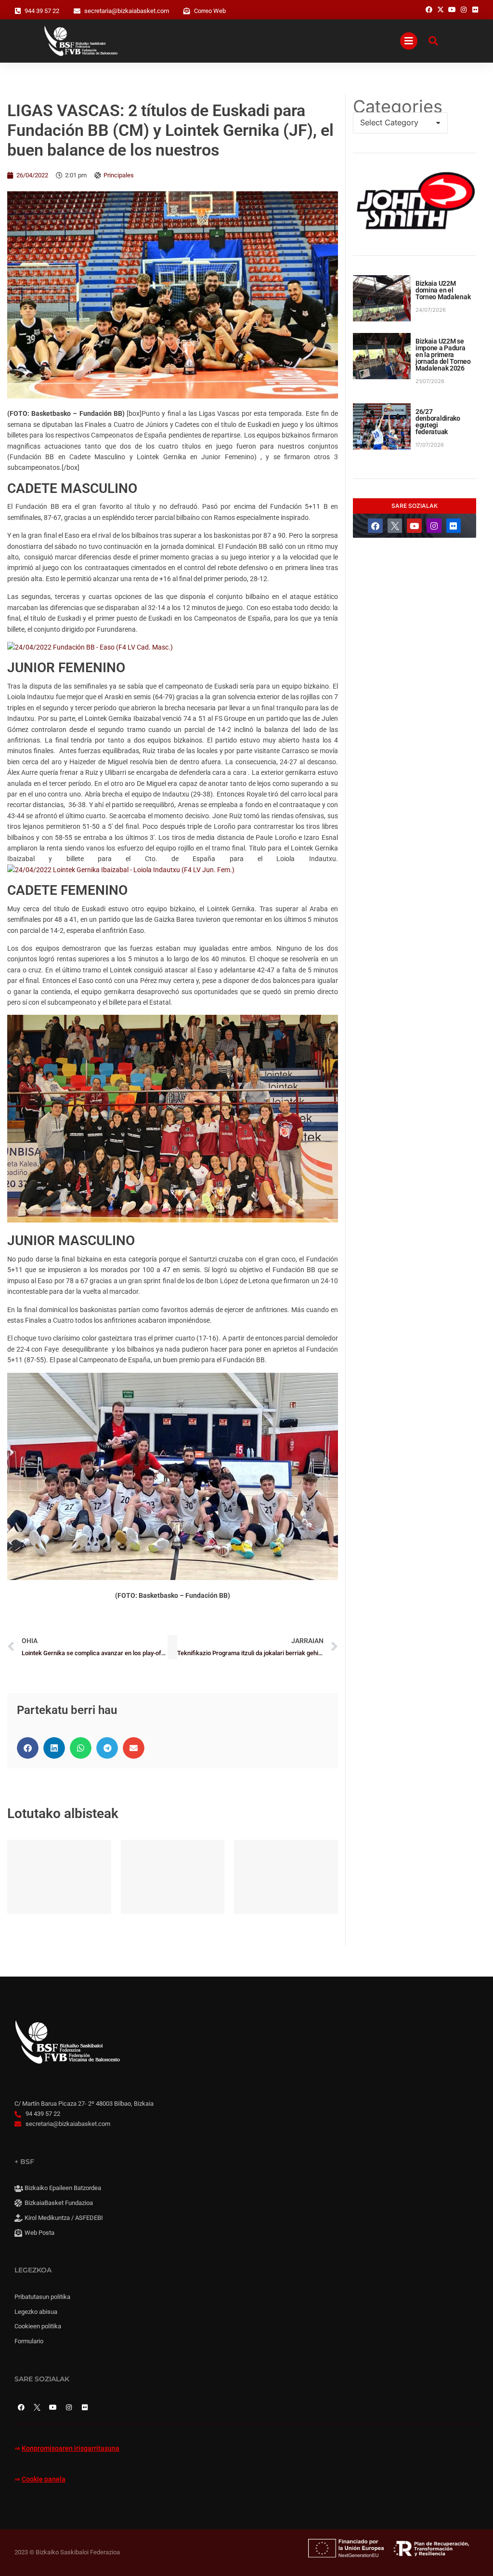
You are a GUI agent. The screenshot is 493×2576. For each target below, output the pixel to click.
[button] (28, 1748)
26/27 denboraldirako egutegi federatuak (438, 422)
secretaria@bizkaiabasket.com (127, 11)
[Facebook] (375, 526)
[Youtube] (414, 526)
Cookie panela (44, 2479)
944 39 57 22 (42, 11)
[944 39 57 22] (18, 11)
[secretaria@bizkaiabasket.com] (77, 11)
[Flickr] (454, 526)
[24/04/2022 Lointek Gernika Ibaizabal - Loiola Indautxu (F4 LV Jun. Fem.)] (121, 870)
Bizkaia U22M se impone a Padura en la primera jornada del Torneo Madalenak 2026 (443, 355)
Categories (398, 106)
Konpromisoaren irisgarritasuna (71, 2449)
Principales (119, 175)
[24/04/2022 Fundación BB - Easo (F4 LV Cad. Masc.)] (90, 647)
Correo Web (210, 11)
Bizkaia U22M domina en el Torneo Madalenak (443, 290)
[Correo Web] (187, 11)
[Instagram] (434, 526)
